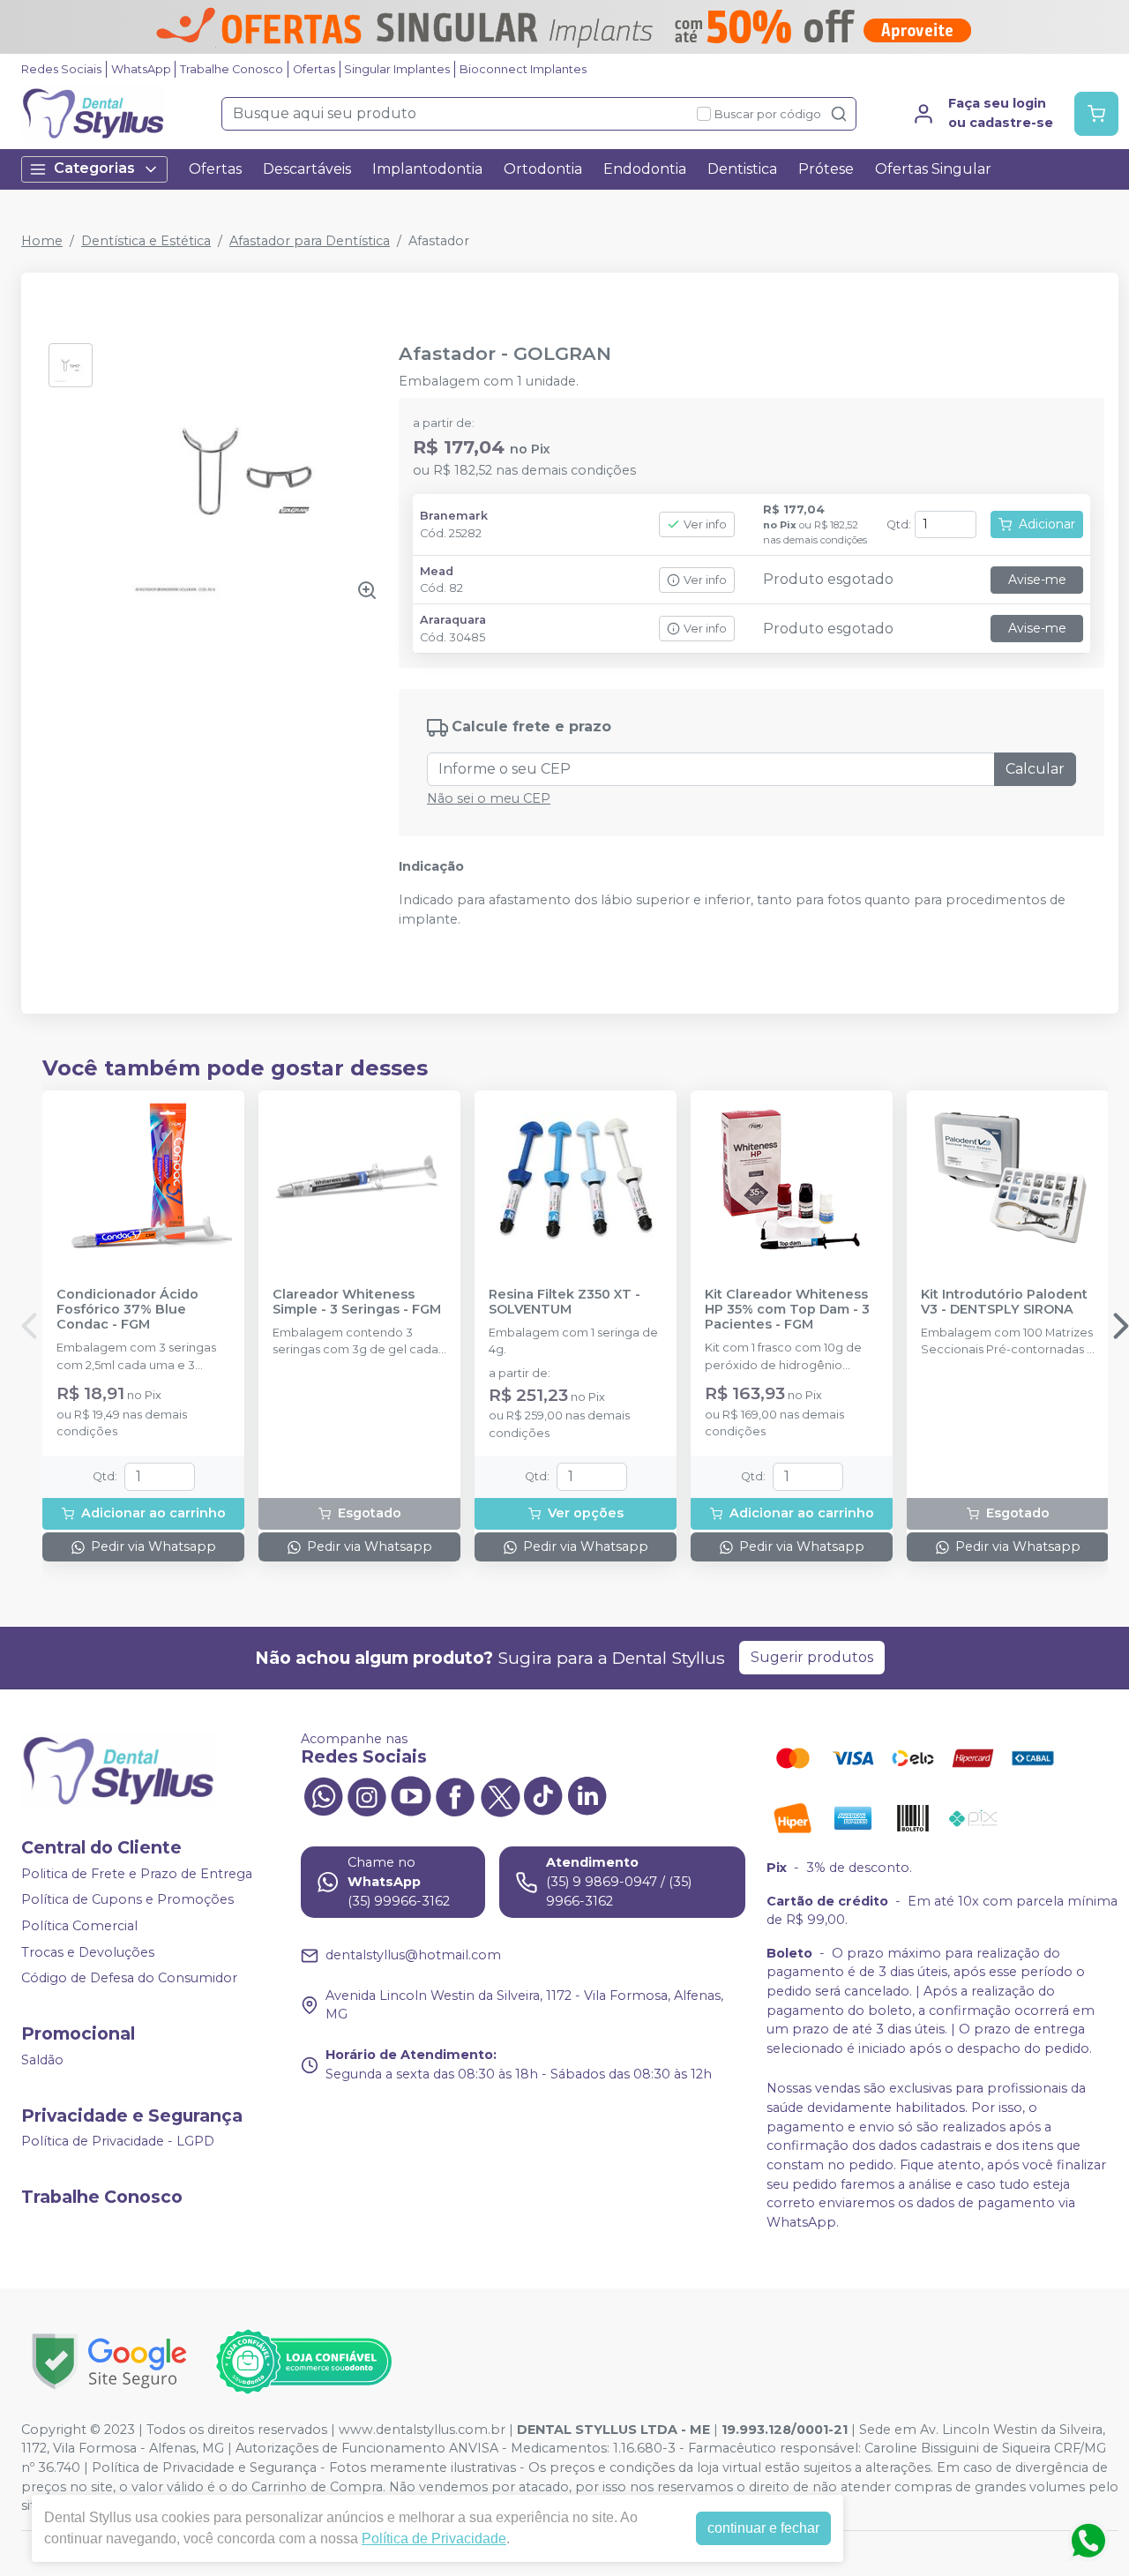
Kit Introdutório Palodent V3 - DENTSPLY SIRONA (1004, 1302)
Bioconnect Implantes (523, 69)
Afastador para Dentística (310, 241)
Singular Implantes (397, 69)
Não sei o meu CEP (489, 798)
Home (42, 241)
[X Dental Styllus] (499, 1795)
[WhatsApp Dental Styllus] (323, 1795)
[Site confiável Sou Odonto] (303, 2362)
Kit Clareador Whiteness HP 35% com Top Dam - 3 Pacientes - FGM (787, 1310)
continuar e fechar (763, 2528)
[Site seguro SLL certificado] (109, 2361)
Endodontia (645, 169)
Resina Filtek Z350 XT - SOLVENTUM (564, 1302)
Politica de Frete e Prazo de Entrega (137, 1874)
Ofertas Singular (933, 169)
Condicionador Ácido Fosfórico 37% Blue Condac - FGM (127, 1310)
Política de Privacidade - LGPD (118, 2142)
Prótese (826, 169)
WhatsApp (141, 69)
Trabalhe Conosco (232, 69)
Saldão (42, 2060)
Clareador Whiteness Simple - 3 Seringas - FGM (357, 1302)
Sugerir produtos (812, 1657)
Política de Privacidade (434, 2539)
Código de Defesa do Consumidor (129, 1978)
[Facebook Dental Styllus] (455, 1795)
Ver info (705, 524)
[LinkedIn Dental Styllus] (587, 1795)
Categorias (94, 168)
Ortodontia (543, 169)
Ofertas (314, 69)
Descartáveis (307, 169)
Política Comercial (79, 1926)
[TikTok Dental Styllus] (543, 1795)
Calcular (1035, 769)
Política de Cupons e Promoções (127, 1900)
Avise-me (1037, 580)
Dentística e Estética (146, 241)
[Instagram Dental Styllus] (367, 1795)
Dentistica (742, 169)
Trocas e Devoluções (88, 1952)
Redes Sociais (61, 69)
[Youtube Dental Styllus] (411, 1795)
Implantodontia (427, 169)
